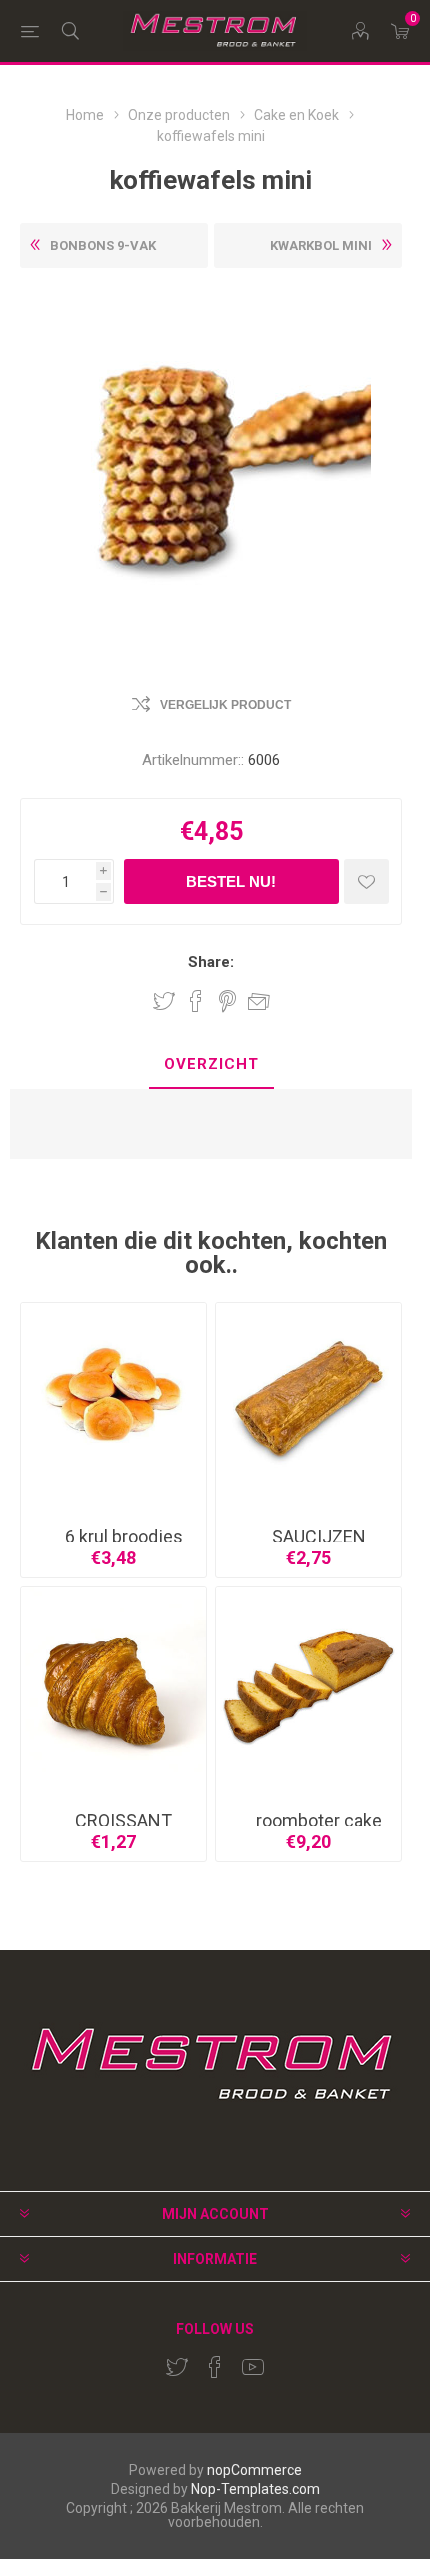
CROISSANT (123, 1821)
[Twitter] (177, 2367)
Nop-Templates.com (255, 2489)
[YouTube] (253, 2367)
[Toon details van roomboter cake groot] (308, 1679)
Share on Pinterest (227, 1001)
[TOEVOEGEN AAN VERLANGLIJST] (366, 881)
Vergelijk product (225, 705)
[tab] (211, 1065)
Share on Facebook (196, 1001)
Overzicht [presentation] (211, 1064)
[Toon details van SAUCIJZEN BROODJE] (308, 1395)
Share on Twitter (164, 1001)
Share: (211, 962)
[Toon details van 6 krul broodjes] (113, 1395)
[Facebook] (215, 2367)
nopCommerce (254, 2470)
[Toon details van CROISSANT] (113, 1679)
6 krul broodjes (124, 1537)
